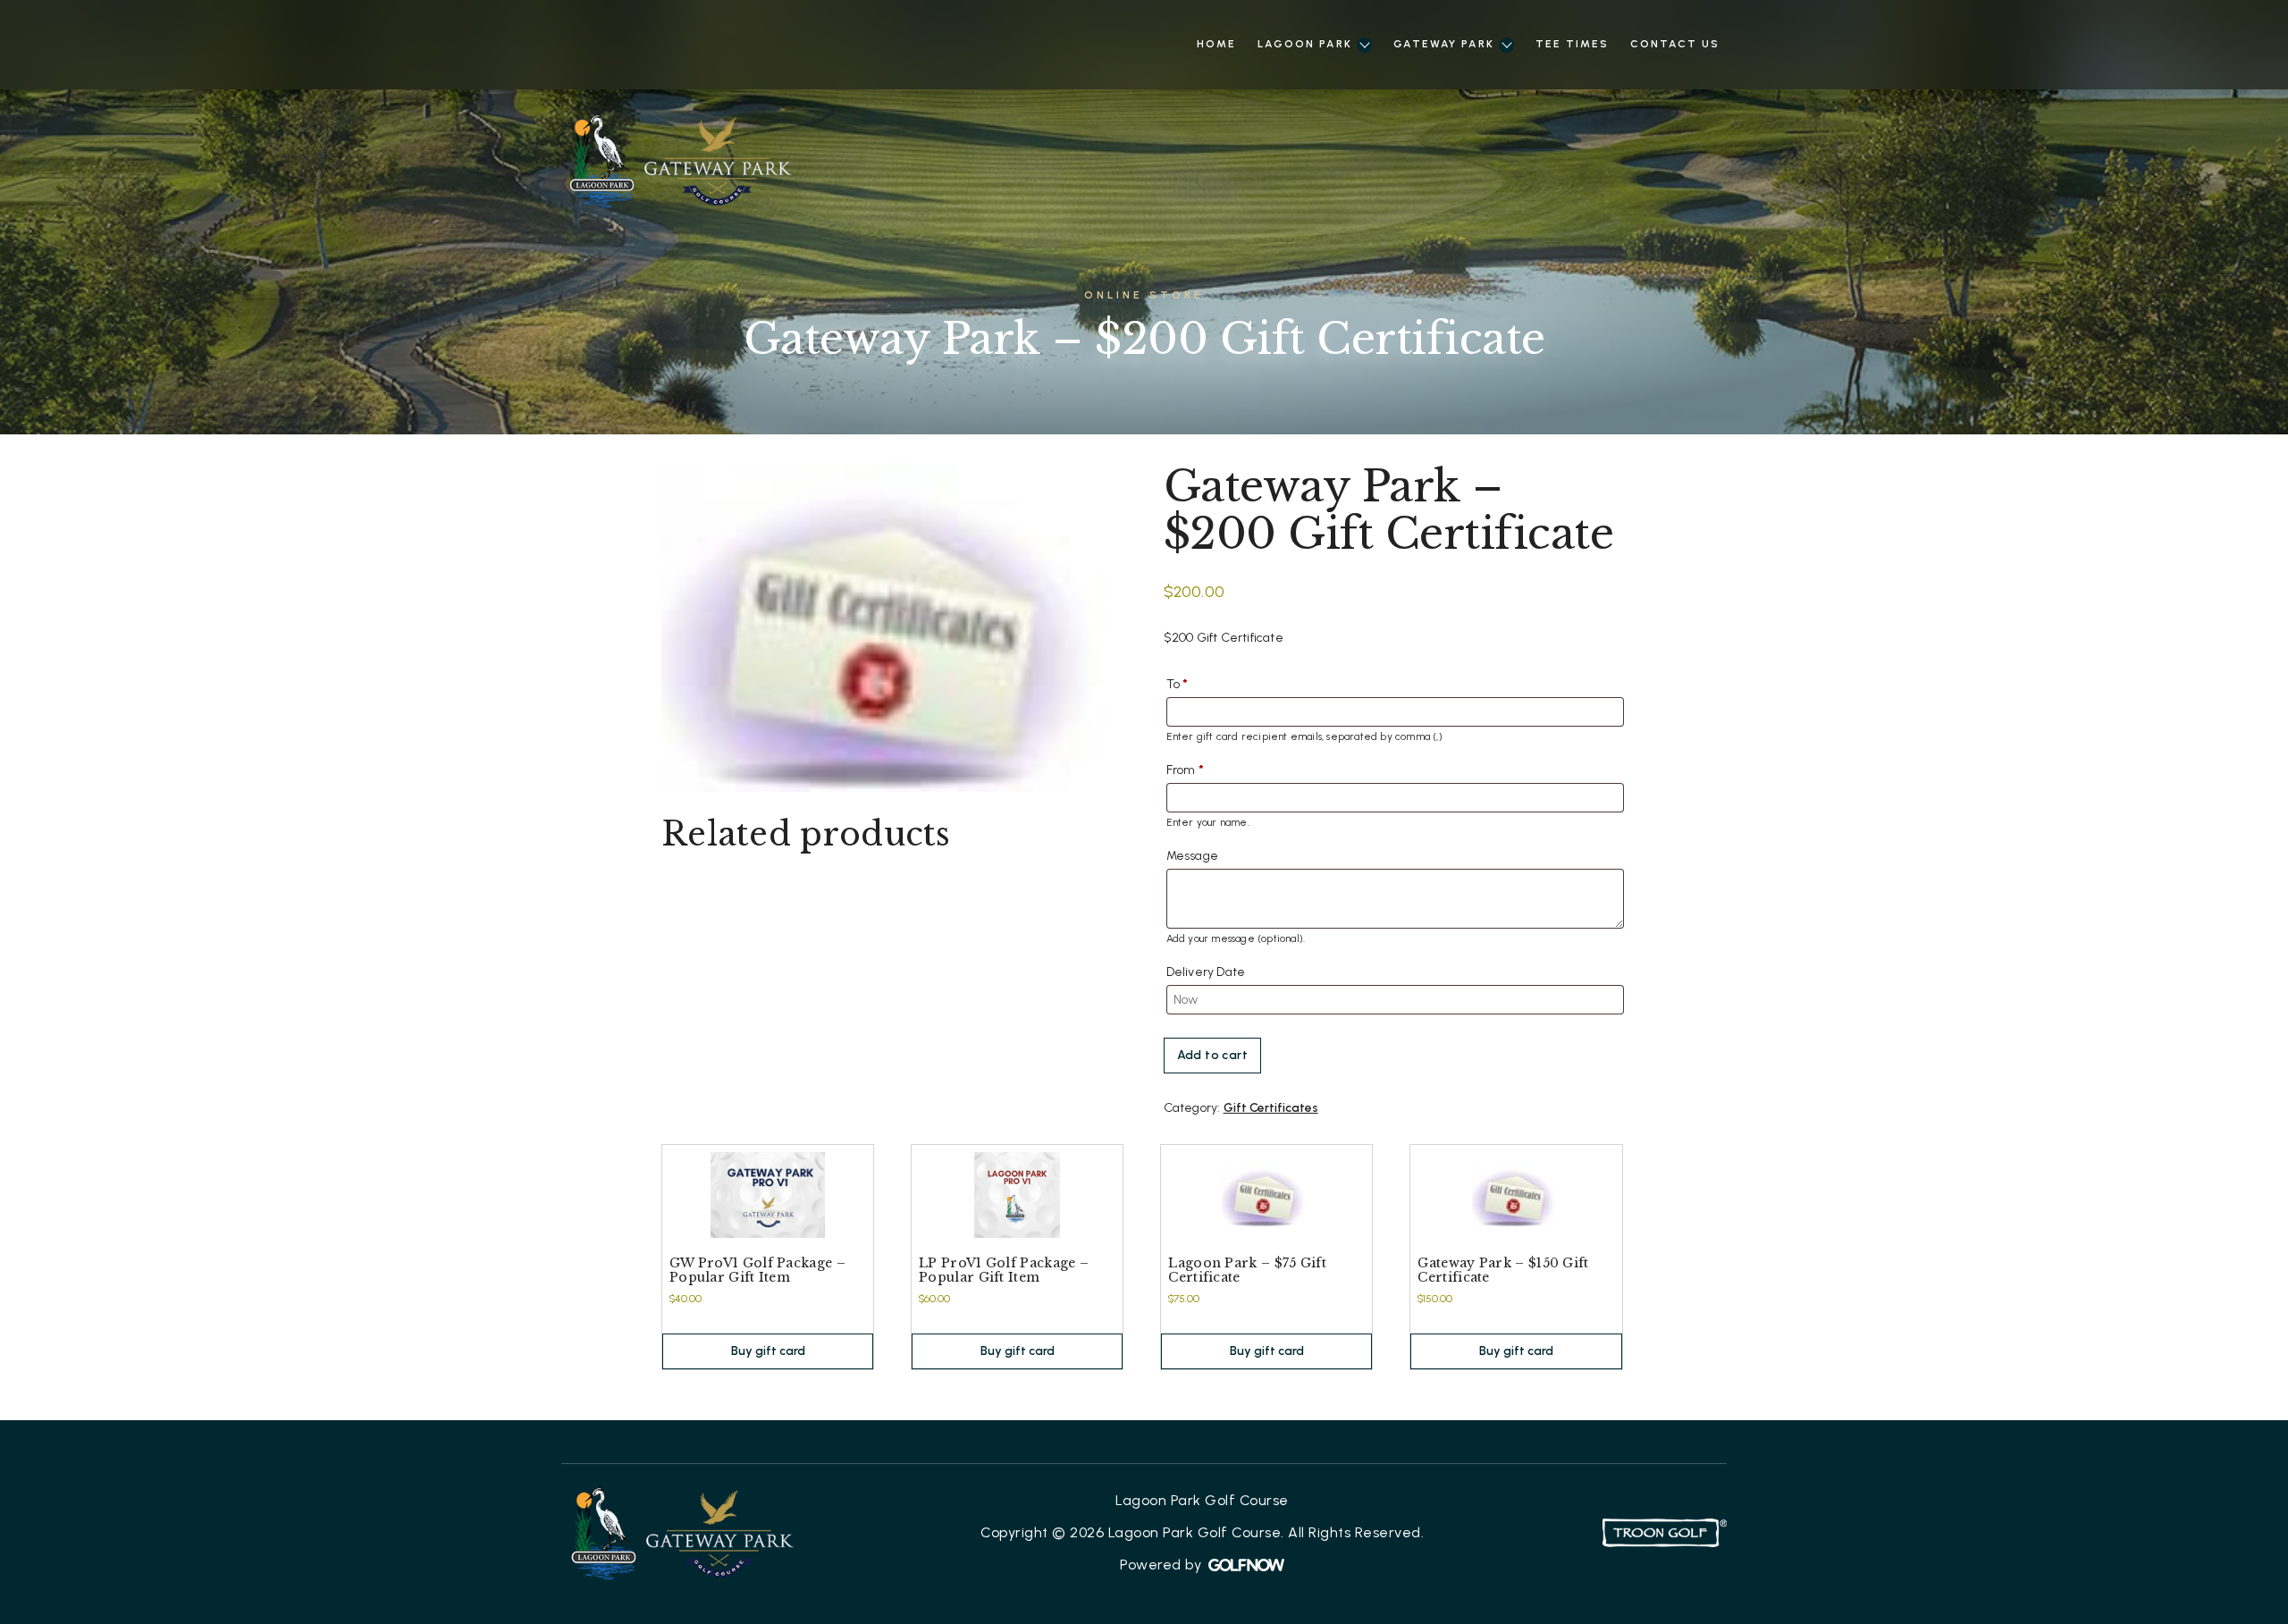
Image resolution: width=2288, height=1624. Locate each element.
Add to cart (1212, 1055)
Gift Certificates (1271, 1108)
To (1178, 684)
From (1185, 770)
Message (1192, 856)
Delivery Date (1206, 972)
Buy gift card (768, 1351)
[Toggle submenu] (1364, 45)
